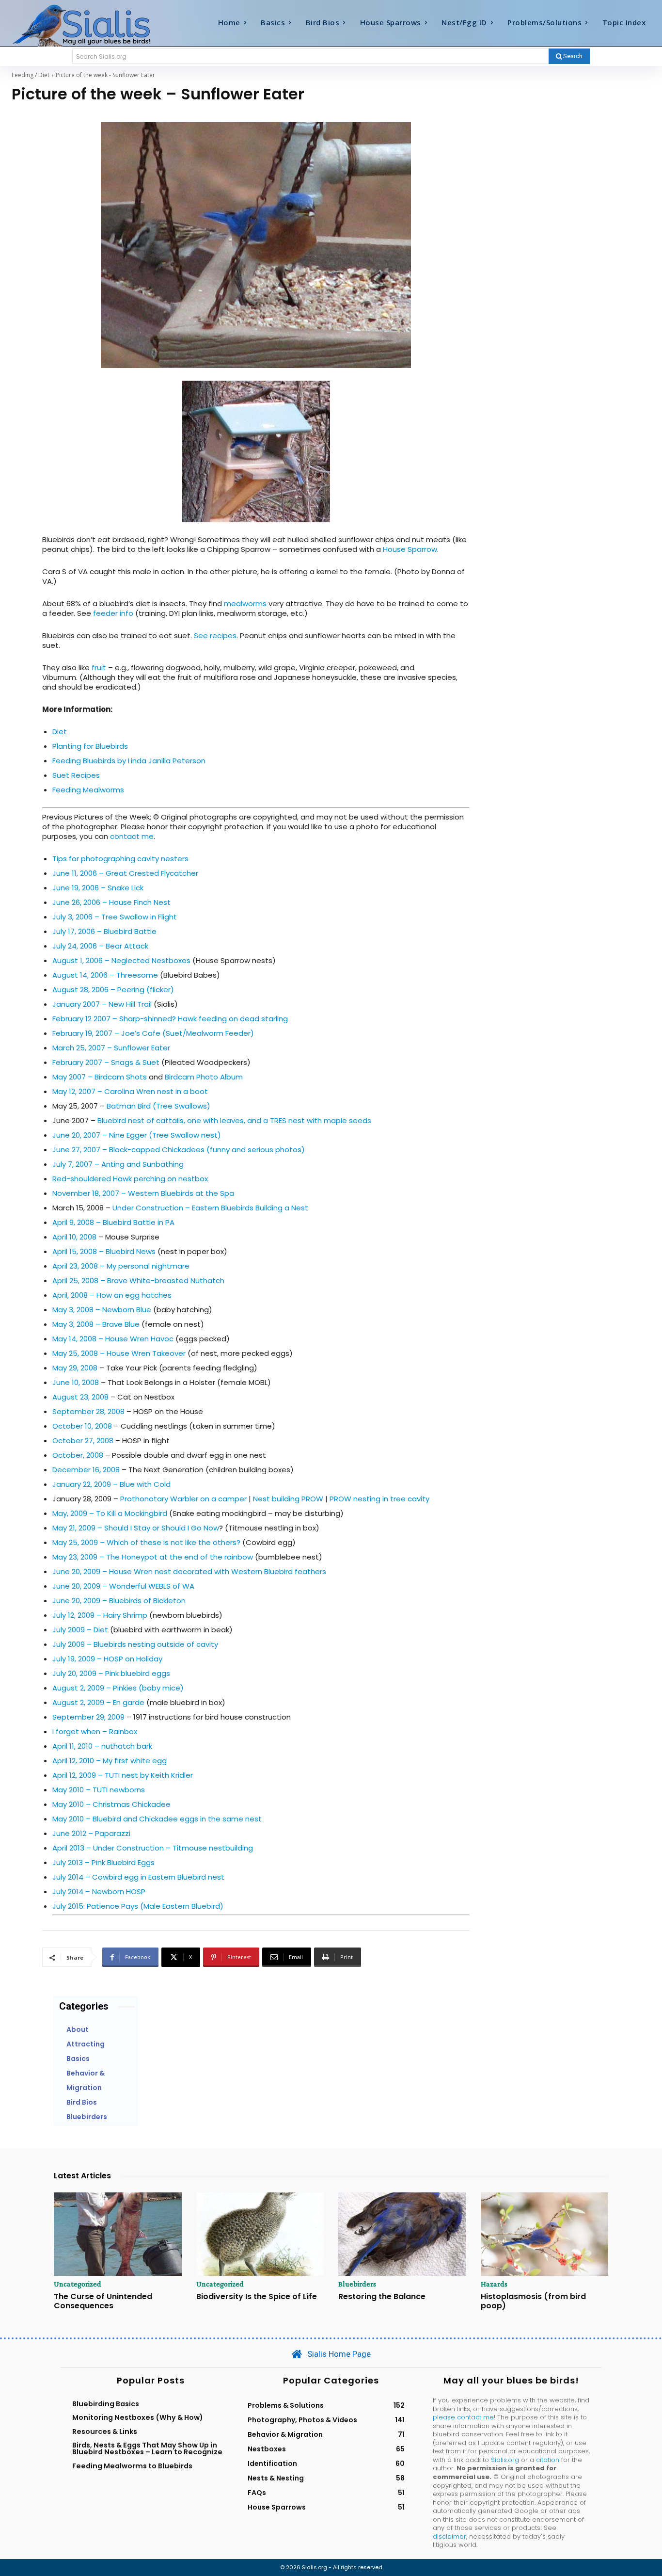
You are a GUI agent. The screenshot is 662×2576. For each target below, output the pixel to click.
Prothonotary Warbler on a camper (183, 1499)
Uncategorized (78, 2284)
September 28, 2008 (88, 1411)
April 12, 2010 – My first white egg (110, 1761)
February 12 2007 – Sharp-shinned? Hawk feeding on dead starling (170, 1019)
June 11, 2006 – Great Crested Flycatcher (125, 873)
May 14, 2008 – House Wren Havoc (113, 1339)
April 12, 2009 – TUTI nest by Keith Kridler (123, 1775)
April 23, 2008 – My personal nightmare (121, 1266)
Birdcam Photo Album (204, 1077)
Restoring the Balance (382, 2296)
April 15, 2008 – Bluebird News (104, 1251)
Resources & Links (105, 2431)
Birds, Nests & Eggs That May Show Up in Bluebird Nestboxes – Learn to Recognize (147, 2448)
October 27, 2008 (83, 1441)
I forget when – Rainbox (95, 1731)
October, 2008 (78, 1455)
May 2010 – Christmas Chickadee (111, 1804)
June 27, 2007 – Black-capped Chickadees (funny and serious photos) (179, 1150)
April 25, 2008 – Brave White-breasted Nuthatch (138, 1280)
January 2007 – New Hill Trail (102, 1004)
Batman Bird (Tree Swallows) (158, 1106)
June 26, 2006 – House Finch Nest (111, 902)
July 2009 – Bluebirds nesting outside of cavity (135, 1644)
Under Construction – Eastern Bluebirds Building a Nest (210, 1208)
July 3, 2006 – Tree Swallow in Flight (115, 917)
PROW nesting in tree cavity (379, 1499)
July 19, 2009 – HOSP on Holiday (107, 1659)
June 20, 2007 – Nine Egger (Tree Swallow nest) (137, 1135)
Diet (60, 732)
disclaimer (449, 2536)
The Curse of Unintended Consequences (103, 2301)
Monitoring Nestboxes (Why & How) (138, 2417)
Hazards (494, 2284)
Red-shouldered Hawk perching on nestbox (130, 1179)
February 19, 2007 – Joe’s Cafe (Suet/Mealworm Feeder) (153, 1033)
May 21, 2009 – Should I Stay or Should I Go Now (136, 1528)
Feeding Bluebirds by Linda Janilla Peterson (129, 761)
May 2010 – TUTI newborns (99, 1790)
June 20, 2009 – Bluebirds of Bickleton (119, 1601)
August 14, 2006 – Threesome (105, 975)
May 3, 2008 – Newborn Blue (102, 1310)
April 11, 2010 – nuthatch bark (102, 1746)
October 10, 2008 (82, 1426)
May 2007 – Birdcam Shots (100, 1077)
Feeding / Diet (31, 75)
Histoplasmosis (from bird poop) (533, 2301)
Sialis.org (505, 2460)
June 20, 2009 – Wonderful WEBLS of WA (123, 1586)
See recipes (215, 636)
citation (548, 2460)
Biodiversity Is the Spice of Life (257, 2296)
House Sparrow (410, 549)
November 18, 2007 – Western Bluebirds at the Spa (143, 1193)
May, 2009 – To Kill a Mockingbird (110, 1513)
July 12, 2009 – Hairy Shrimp (100, 1615)
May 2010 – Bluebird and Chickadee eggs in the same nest (157, 1819)
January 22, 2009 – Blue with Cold (111, 1484)
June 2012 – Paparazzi (91, 1833)
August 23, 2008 (80, 1397)
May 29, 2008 (75, 1368)
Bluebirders (357, 2284)
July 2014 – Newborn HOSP (99, 1892)
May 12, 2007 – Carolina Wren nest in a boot (130, 1091)
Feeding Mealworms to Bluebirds (132, 2466)
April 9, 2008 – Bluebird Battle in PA (113, 1222)
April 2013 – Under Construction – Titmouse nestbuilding (153, 1848)
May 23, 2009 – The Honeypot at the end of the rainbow (154, 1557)
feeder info (113, 613)
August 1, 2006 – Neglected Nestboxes (121, 960)
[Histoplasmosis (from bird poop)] (545, 2234)
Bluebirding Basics (106, 2404)
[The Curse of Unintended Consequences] (118, 2234)
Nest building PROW (288, 1499)
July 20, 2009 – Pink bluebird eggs (111, 1673)
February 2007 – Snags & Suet (106, 1062)
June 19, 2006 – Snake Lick (98, 888)
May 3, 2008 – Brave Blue (96, 1324)
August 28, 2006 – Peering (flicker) (113, 990)
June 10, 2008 (76, 1382)
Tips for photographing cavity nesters (120, 859)
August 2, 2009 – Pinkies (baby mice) (118, 1688)
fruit (100, 668)
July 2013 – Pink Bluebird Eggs (103, 1862)
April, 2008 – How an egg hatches (112, 1295)
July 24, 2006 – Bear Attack (100, 946)
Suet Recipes (76, 775)
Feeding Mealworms (88, 790)
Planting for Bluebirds (90, 746)
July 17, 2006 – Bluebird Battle (104, 931)
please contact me (463, 2417)
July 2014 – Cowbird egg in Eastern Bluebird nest (138, 1877)
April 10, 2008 (74, 1237)
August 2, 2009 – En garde (98, 1702)
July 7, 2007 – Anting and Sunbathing (118, 1164)
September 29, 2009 (88, 1717)
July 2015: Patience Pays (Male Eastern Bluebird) (138, 1906)
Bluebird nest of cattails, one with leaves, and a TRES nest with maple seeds (234, 1120)
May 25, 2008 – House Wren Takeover (119, 1353)
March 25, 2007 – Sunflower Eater (111, 1048)
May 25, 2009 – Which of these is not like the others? (146, 1542)
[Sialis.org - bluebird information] (92, 25)
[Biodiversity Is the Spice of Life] (260, 2234)
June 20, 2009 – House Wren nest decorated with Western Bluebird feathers (189, 1571)
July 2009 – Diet (80, 1630)
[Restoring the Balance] (402, 2234)
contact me (132, 836)
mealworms (245, 604)
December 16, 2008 (86, 1470)
